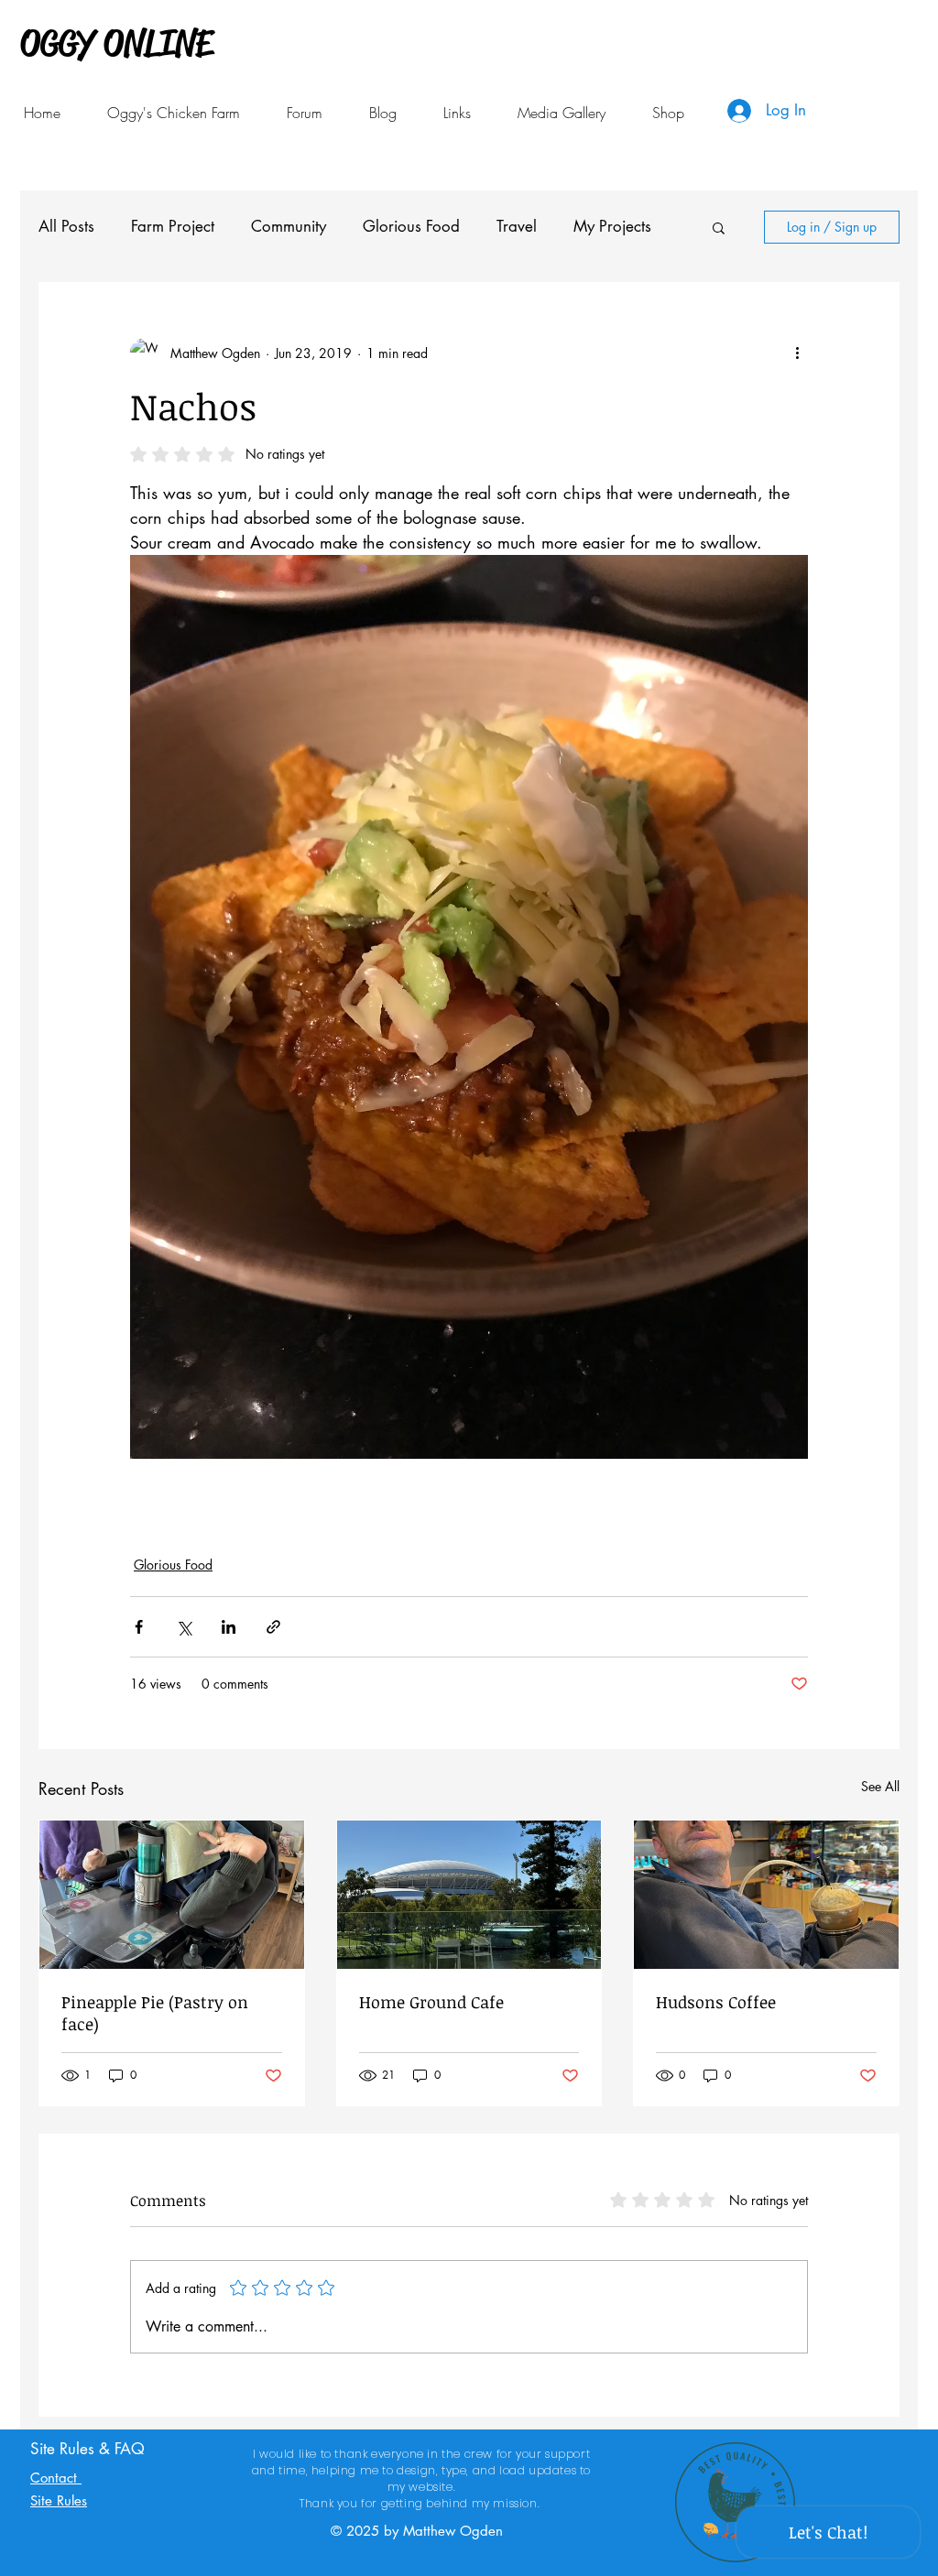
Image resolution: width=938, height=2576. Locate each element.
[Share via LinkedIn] (229, 1627)
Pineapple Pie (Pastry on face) (155, 2013)
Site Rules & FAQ (87, 2449)
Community (289, 226)
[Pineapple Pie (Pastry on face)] (172, 1895)
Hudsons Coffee (716, 2002)
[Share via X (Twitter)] (184, 1627)
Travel (517, 226)
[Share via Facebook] (139, 1627)
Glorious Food (411, 226)
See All (880, 1786)
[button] (457, 113)
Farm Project (173, 226)
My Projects (612, 226)
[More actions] (797, 353)
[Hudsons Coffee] (766, 1895)
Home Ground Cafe (431, 2002)
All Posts (66, 226)
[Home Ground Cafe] (469, 1895)
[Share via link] (273, 1627)
